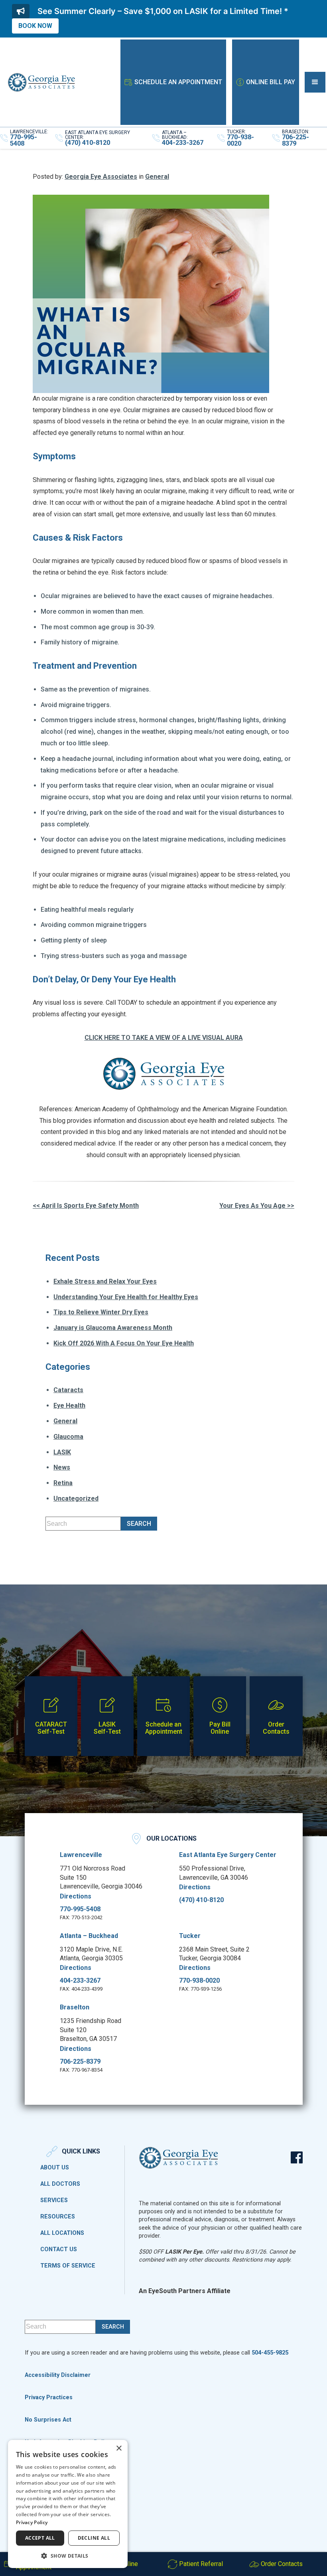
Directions (76, 1896)
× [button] (119, 2449)
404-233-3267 (80, 1981)
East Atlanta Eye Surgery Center (228, 1855)
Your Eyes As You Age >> (257, 1206)
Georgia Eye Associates (101, 177)
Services (54, 2201)
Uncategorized (76, 1498)
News (62, 1467)
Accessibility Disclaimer (58, 2375)
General (157, 177)
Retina (63, 1483)
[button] (315, 82)
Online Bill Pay (271, 82)
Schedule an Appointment (178, 82)
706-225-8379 (80, 2062)
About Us (55, 2168)
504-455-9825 (270, 2353)
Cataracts (68, 1390)
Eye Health (69, 1406)
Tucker (190, 1936)
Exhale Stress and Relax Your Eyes (105, 1281)
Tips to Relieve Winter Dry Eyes (101, 1312)
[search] (139, 1524)
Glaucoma (68, 1437)
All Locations (62, 2233)
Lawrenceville (81, 1855)
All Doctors (60, 2184)
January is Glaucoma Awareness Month (113, 1328)
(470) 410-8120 (201, 1900)
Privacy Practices (49, 2397)
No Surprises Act (48, 2420)
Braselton (75, 2007)
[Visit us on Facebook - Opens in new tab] (297, 2157)
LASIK (62, 1452)
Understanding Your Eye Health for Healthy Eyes (126, 1297)
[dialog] (68, 2504)
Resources (58, 2217)
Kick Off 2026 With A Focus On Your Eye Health (124, 1343)
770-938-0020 (199, 1981)
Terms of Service (68, 2266)
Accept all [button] (40, 2538)
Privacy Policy (32, 2522)
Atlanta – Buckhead (89, 1936)
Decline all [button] (94, 2538)
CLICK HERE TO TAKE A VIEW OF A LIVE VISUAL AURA (164, 1038)
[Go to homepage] (41, 82)
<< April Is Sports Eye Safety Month (86, 1206)
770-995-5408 (80, 1909)
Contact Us (59, 2250)
